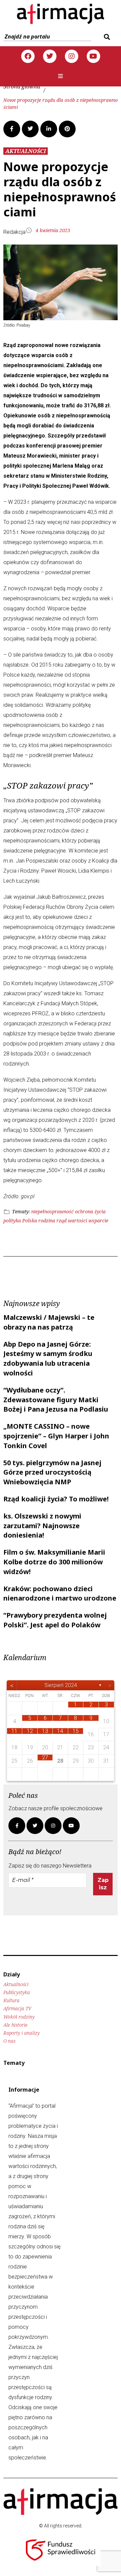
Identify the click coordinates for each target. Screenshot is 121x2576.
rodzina (47, 1221)
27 (45, 1757)
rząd (62, 1221)
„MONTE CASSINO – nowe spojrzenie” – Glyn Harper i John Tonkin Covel (56, 1436)
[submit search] (106, 37)
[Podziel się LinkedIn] (49, 129)
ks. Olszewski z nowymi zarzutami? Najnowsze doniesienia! (42, 1526)
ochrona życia (90, 1211)
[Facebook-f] (17, 1826)
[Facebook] (28, 56)
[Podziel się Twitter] (30, 129)
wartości (77, 1221)
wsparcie (98, 1221)
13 (45, 1731)
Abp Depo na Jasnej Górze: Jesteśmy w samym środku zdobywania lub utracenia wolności (48, 1359)
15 (76, 1731)
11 (14, 1731)
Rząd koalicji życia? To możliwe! (56, 1499)
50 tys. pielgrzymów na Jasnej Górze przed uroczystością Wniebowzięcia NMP (52, 1472)
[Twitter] (50, 56)
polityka (12, 1221)
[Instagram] (72, 56)
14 (60, 1731)
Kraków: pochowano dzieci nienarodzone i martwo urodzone (60, 1594)
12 (30, 1731)
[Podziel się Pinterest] (67, 129)
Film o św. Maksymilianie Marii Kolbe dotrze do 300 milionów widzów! (54, 1562)
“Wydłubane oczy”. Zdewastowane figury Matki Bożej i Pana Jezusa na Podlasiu (56, 1400)
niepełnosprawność (52, 1211)
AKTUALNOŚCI (26, 151)
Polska (30, 1221)
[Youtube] (93, 56)
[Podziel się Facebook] (12, 129)
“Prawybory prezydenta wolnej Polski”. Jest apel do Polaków (55, 1620)
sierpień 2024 (61, 1685)
